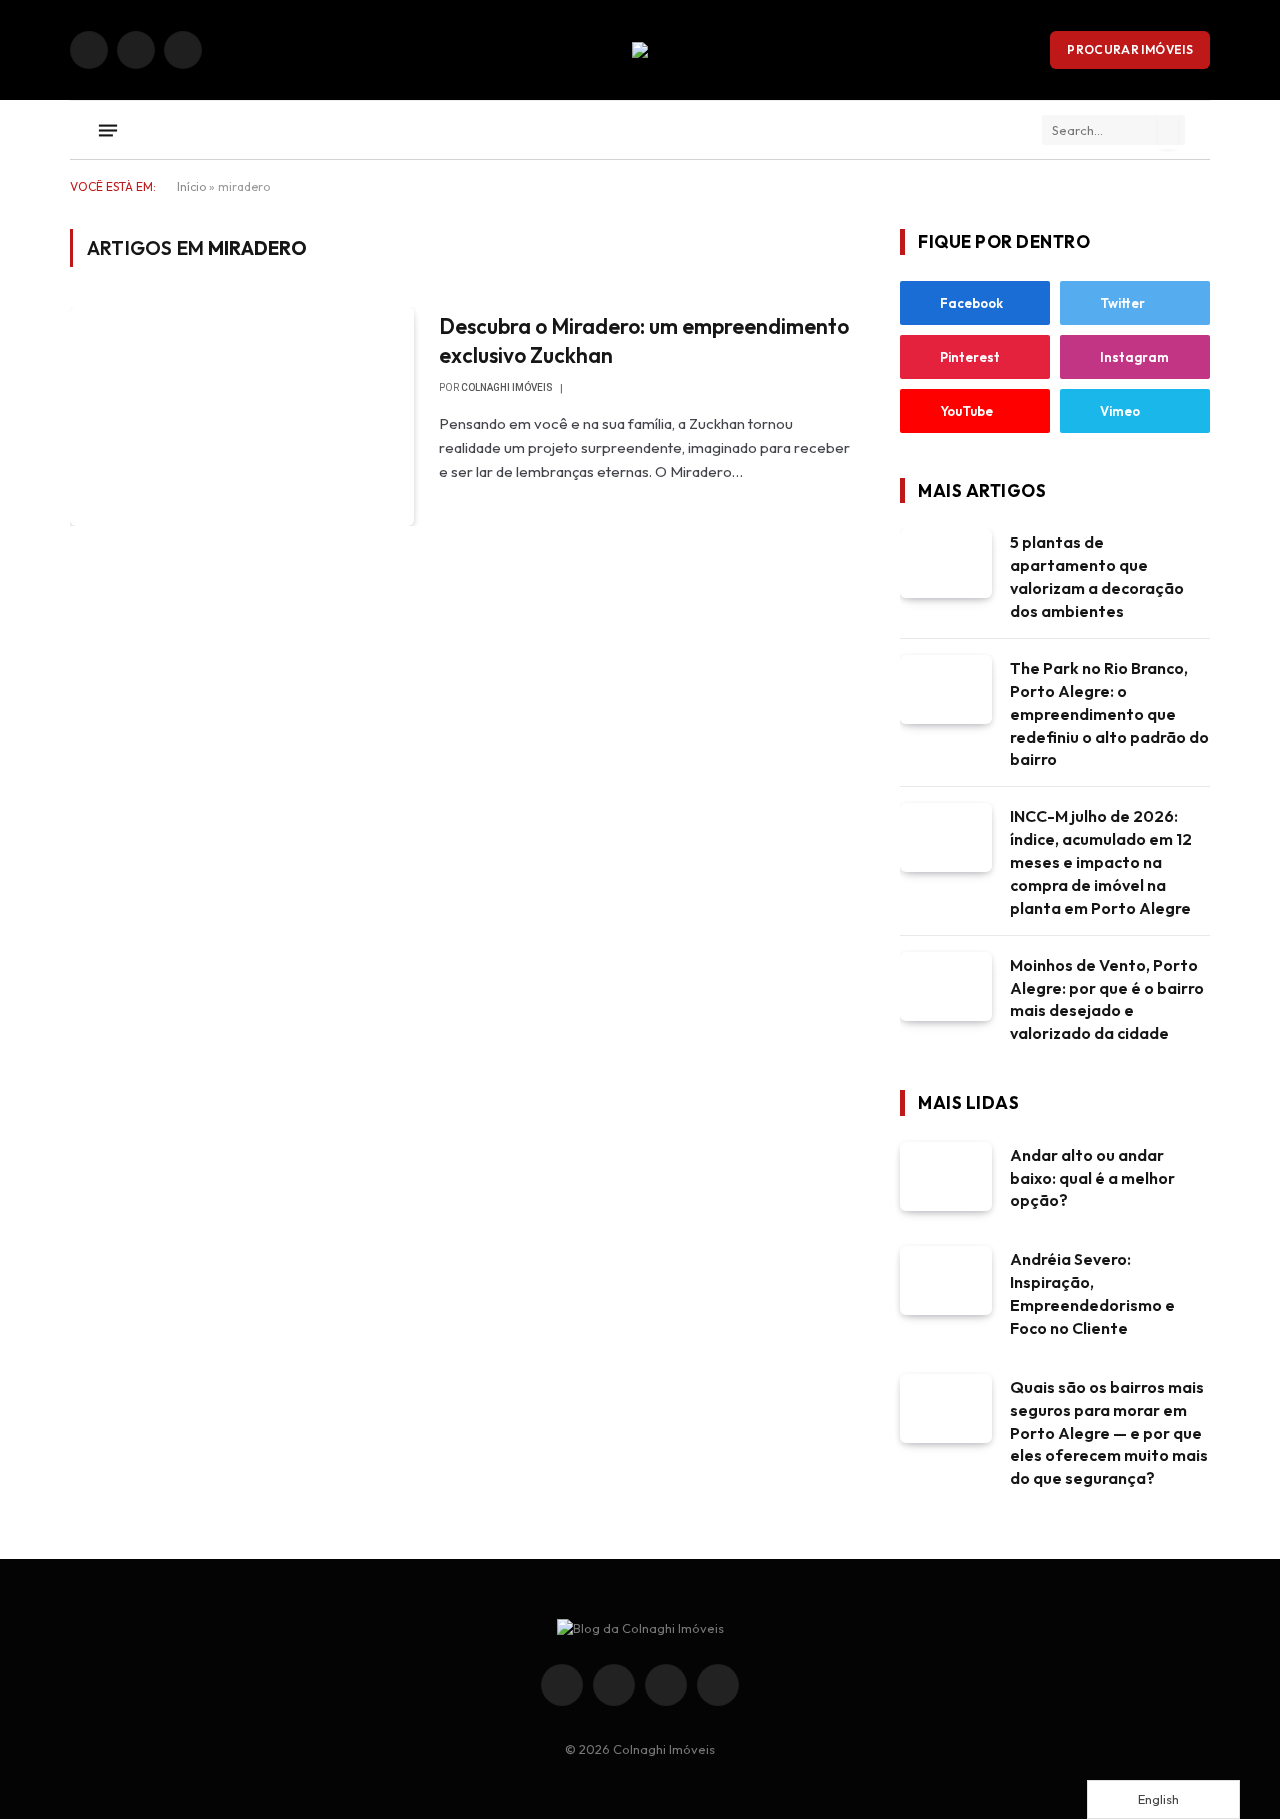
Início (191, 186)
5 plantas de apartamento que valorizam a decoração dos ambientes (1097, 576)
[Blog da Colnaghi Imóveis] (640, 50)
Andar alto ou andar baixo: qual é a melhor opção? (1092, 1178)
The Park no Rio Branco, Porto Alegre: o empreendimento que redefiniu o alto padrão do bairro (1109, 714)
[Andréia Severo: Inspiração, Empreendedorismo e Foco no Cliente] (946, 1280)
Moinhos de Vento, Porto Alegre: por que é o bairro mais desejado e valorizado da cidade (1107, 999)
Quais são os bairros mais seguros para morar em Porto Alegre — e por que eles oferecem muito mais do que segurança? (1109, 1433)
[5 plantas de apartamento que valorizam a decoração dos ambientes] (946, 563)
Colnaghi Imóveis (507, 387)
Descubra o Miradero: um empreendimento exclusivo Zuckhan (644, 340)
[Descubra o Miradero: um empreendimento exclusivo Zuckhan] (242, 416)
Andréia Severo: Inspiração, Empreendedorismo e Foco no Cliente (1092, 1293)
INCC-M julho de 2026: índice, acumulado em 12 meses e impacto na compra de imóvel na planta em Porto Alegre (1101, 862)
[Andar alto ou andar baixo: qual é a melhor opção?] (946, 1176)
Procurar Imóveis (1130, 49)
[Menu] (108, 130)
